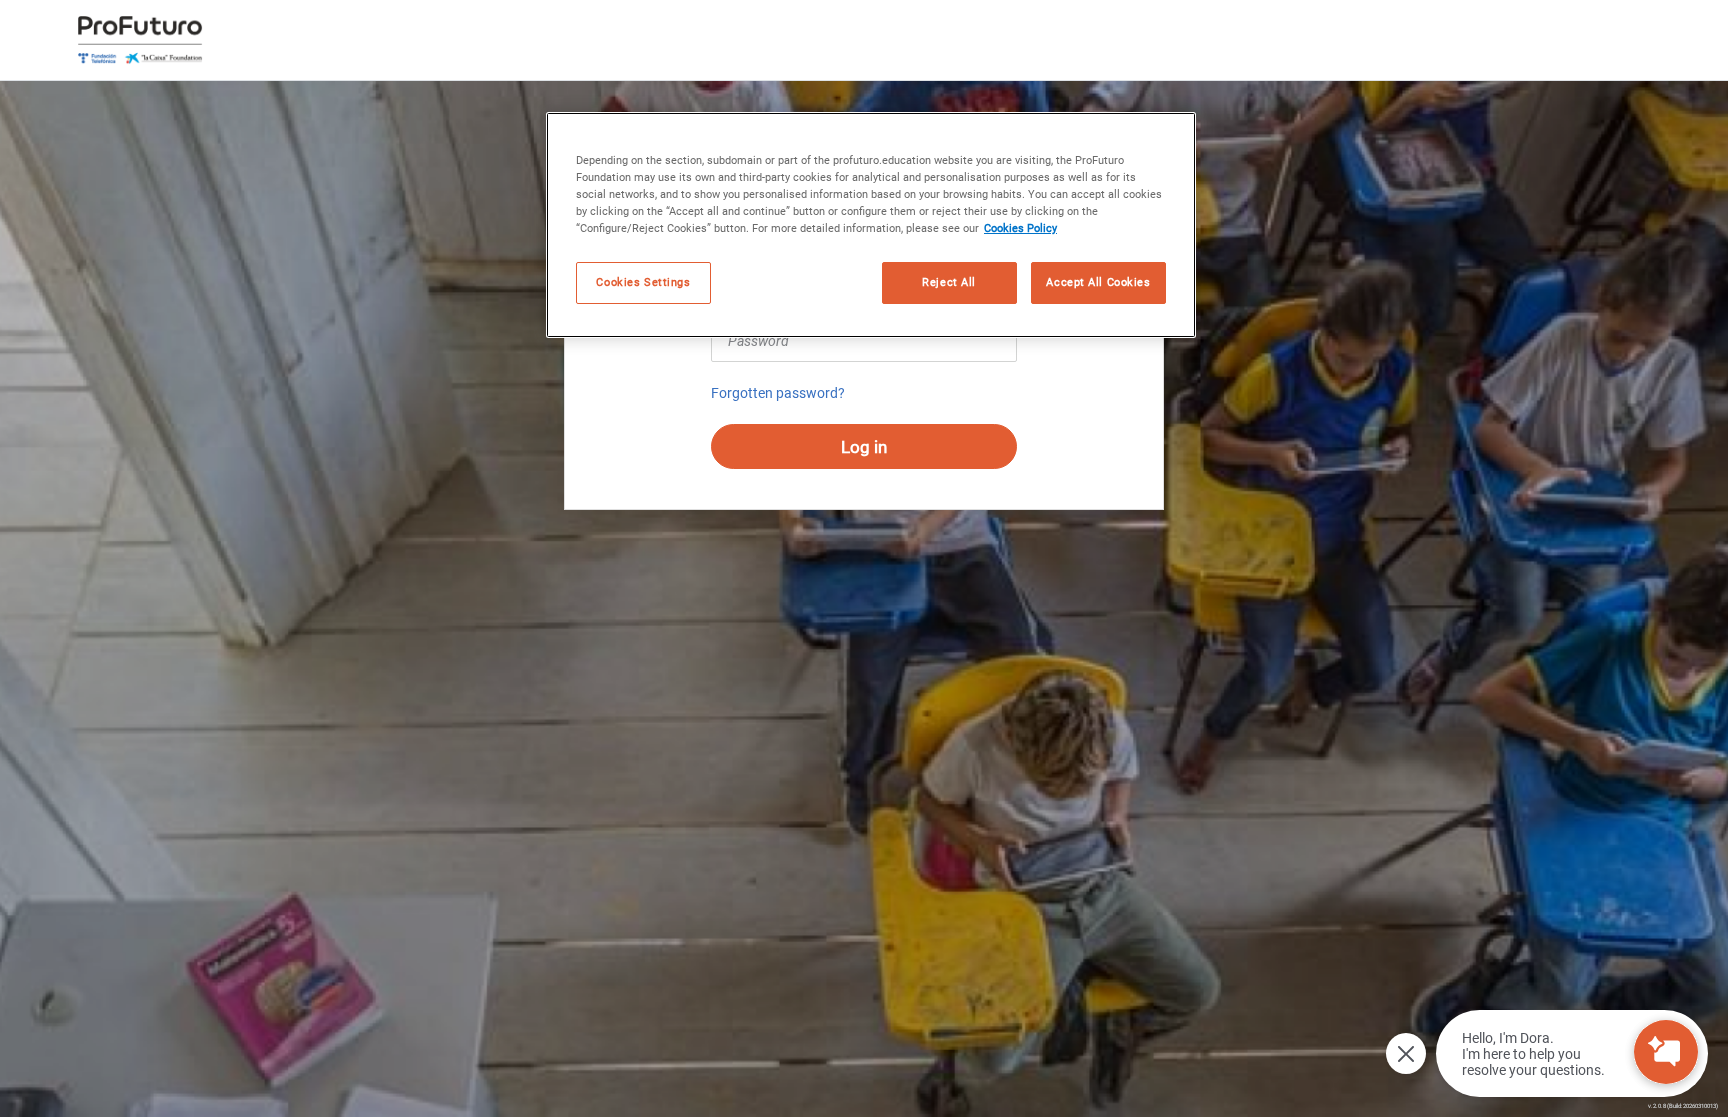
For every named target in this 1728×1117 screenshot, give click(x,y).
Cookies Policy (1020, 228)
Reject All (949, 282)
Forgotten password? (778, 393)
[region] (871, 225)
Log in (864, 447)
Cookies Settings (643, 282)
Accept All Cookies (1098, 282)
